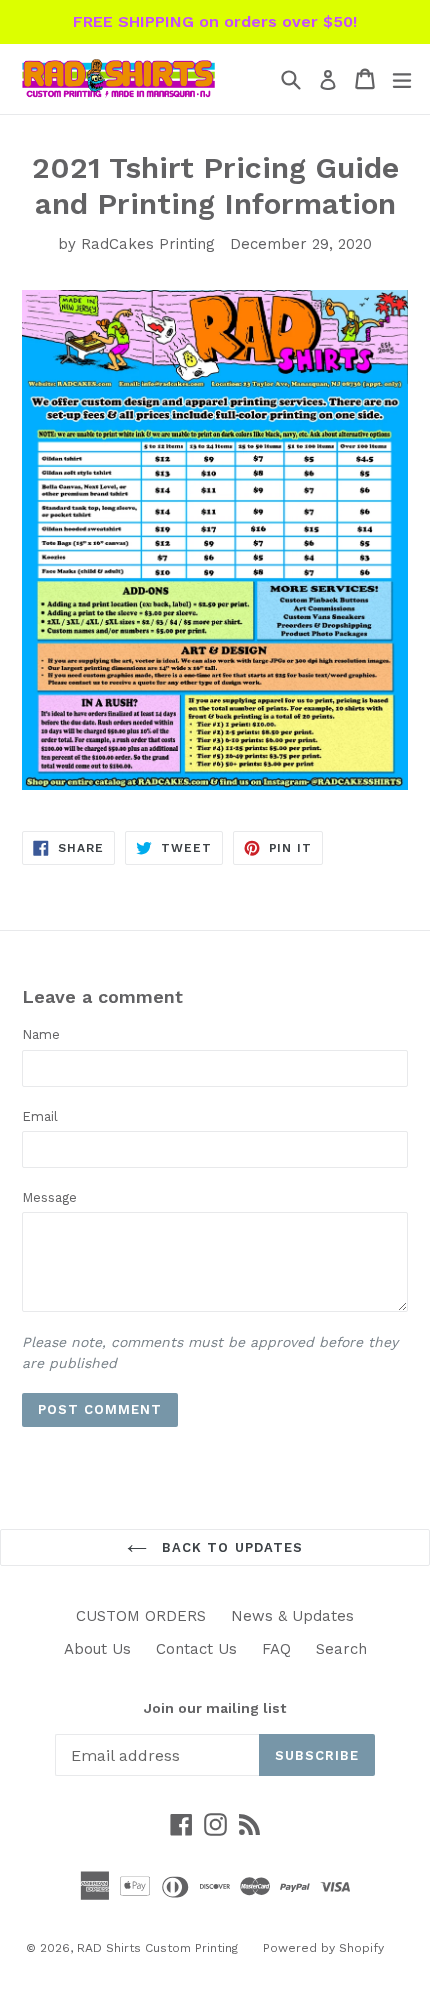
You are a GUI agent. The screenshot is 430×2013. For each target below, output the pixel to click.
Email (40, 1116)
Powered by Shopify (323, 1948)
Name (41, 1034)
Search (341, 1649)
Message (49, 1197)
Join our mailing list (215, 1708)
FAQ (276, 1649)
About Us (97, 1649)
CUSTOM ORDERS (141, 1616)
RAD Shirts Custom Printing (157, 1948)
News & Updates (292, 1616)
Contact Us (196, 1649)
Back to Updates (230, 1547)
